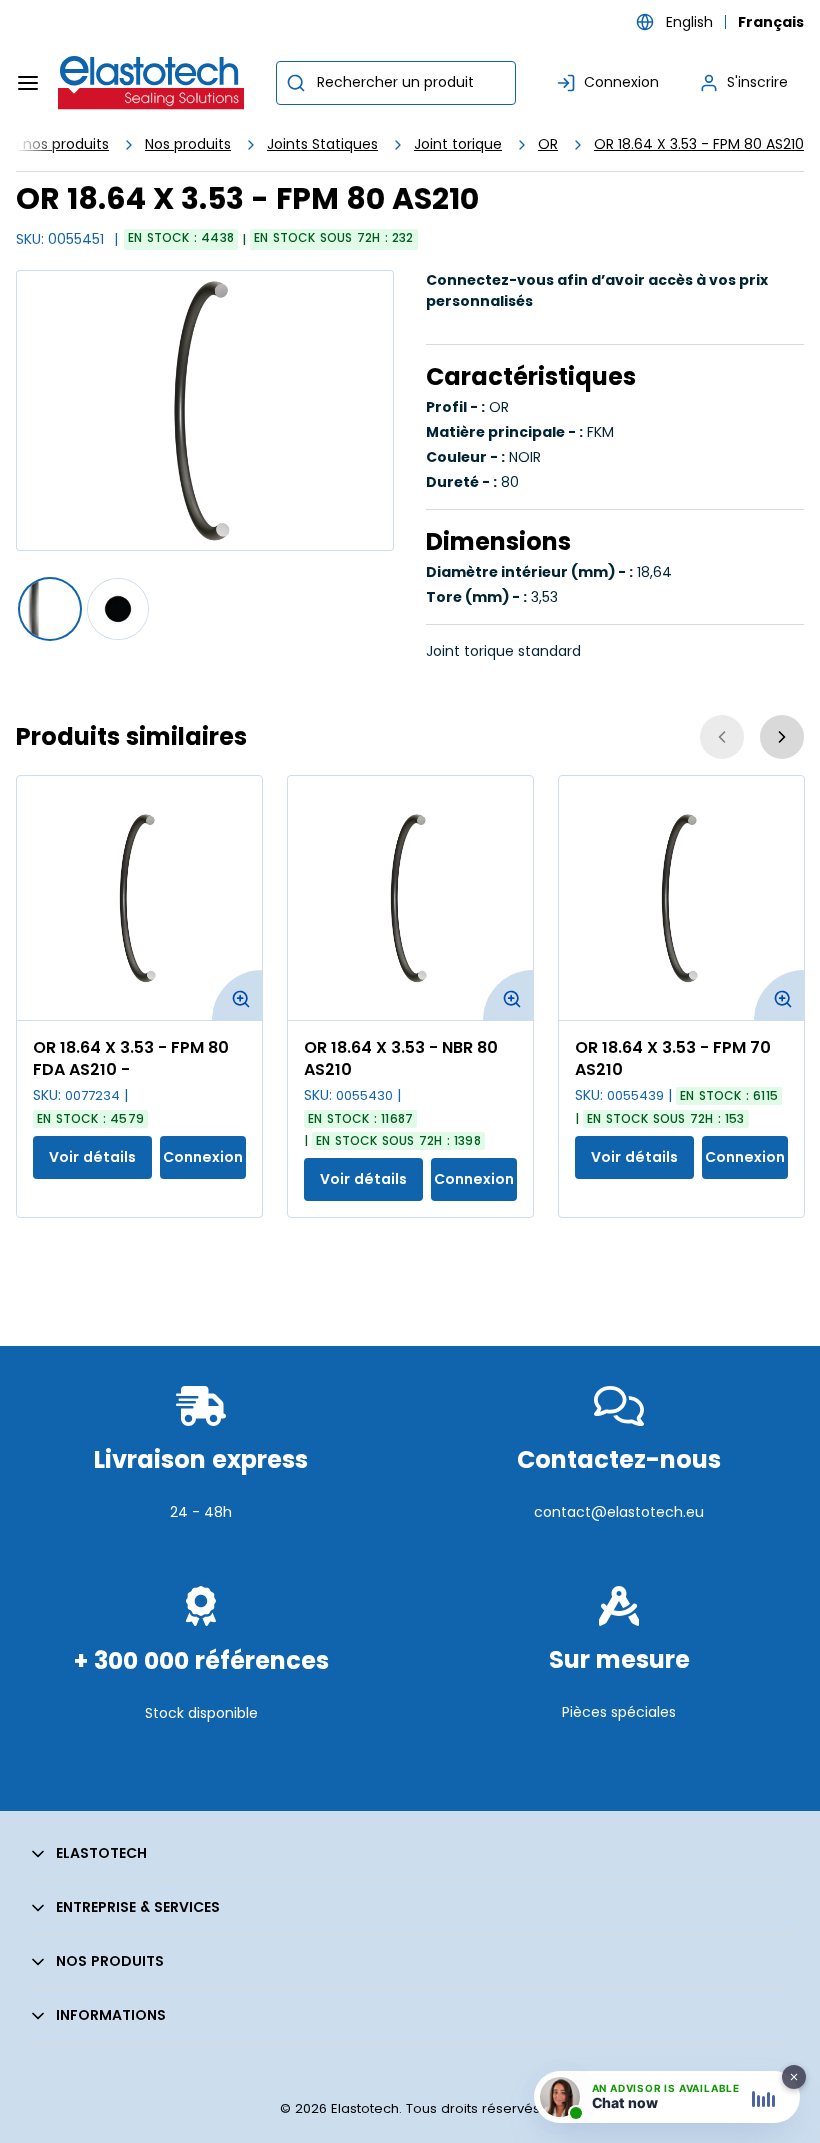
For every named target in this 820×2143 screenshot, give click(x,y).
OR (548, 144)
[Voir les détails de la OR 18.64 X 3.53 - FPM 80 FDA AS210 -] (139, 898)
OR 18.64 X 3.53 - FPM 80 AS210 (699, 144)
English (689, 22)
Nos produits (188, 144)
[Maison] (152, 83)
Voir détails (92, 1157)
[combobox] (396, 83)
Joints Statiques (322, 144)
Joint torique (458, 144)
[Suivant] (782, 737)
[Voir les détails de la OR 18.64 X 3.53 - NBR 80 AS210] (410, 898)
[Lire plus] (201, 1559)
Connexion (203, 1157)
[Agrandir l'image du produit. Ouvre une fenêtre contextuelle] (237, 995)
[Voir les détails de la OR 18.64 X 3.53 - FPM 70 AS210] (681, 898)
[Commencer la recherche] (296, 83)
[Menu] (28, 83)
